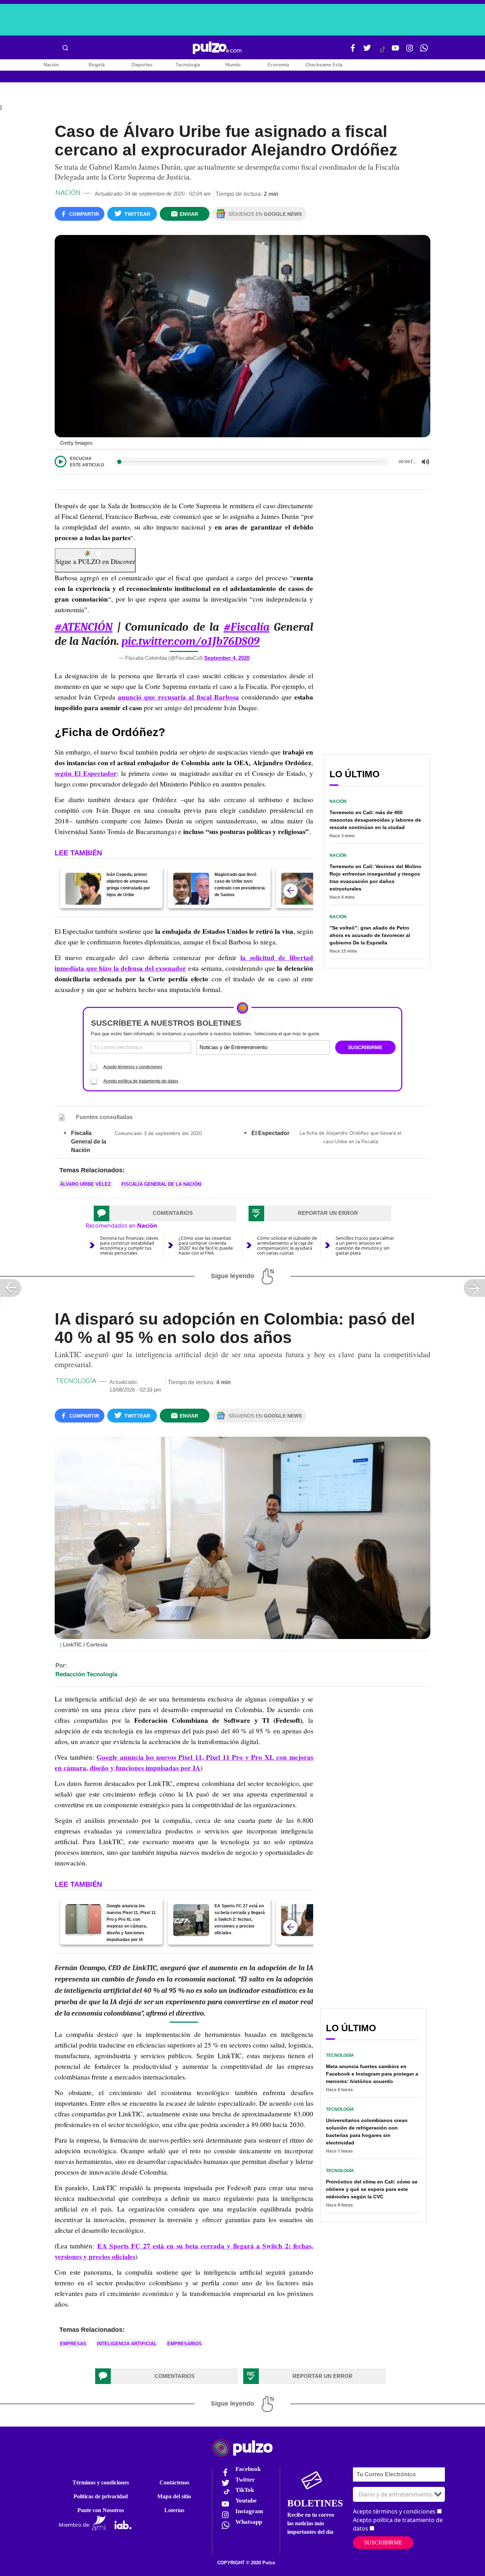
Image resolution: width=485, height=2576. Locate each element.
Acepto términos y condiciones (133, 1067)
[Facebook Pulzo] (353, 51)
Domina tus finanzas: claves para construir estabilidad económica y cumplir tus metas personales (129, 1245)
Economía (278, 65)
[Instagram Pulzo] (410, 51)
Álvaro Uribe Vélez (85, 1184)
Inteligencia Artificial (127, 2344)
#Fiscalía (247, 627)
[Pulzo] (217, 48)
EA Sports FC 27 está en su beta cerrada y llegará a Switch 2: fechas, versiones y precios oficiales (240, 1919)
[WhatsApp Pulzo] (424, 51)
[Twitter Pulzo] (367, 51)
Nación (51, 65)
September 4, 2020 (227, 658)
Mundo (233, 65)
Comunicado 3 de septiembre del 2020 (158, 1133)
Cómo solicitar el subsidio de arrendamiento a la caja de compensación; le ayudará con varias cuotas (287, 1245)
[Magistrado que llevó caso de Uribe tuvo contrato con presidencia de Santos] (191, 889)
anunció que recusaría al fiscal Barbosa (178, 697)
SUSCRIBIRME (365, 1047)
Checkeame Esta (324, 65)
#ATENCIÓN (84, 627)
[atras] (290, 890)
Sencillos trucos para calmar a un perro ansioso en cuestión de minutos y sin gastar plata (365, 1245)
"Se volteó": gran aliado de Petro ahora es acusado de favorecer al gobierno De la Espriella (370, 935)
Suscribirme (383, 2542)
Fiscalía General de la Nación (161, 1184)
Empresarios (184, 2344)
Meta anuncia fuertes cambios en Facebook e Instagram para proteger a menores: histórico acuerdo (372, 2074)
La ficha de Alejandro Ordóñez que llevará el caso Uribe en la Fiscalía (351, 1137)
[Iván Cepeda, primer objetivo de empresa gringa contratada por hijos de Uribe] (83, 889)
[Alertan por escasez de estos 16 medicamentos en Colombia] (299, 889)
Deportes (142, 65)
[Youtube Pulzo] (396, 51)
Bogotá (97, 65)
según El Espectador (86, 773)
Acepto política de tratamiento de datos (141, 1081)
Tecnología (187, 65)
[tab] (165, 1213)
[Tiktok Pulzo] (382, 52)
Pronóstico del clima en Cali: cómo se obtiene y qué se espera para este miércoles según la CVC (372, 2189)
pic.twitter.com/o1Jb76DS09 (190, 641)
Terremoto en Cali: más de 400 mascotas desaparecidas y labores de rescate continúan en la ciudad (375, 820)
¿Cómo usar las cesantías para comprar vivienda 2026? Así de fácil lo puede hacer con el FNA (206, 1245)
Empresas (73, 2344)
